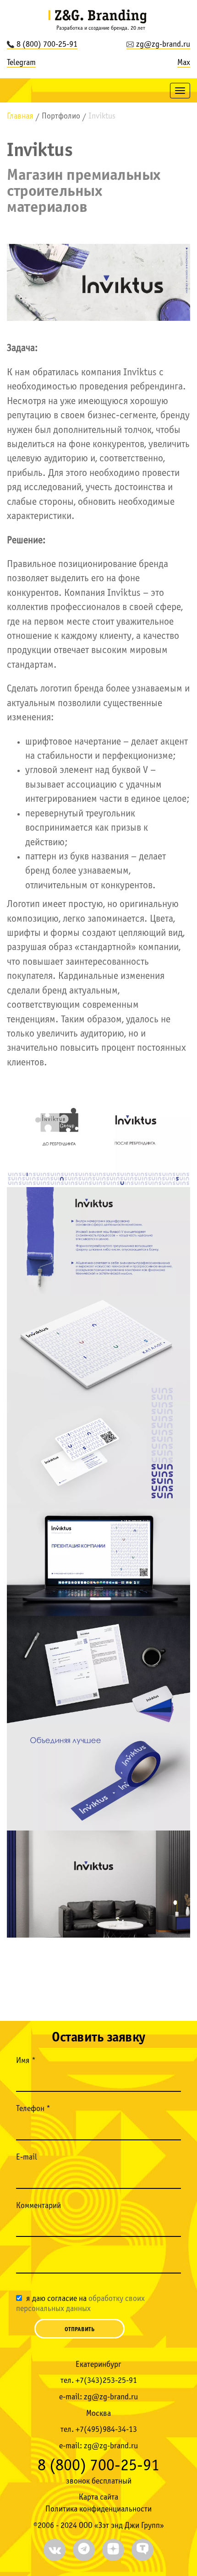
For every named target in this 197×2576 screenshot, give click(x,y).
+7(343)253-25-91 (106, 2381)
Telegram (21, 63)
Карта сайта (98, 2498)
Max (184, 63)
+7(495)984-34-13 (106, 2430)
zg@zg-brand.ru (163, 45)
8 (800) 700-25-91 (47, 45)
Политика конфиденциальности (98, 2509)
